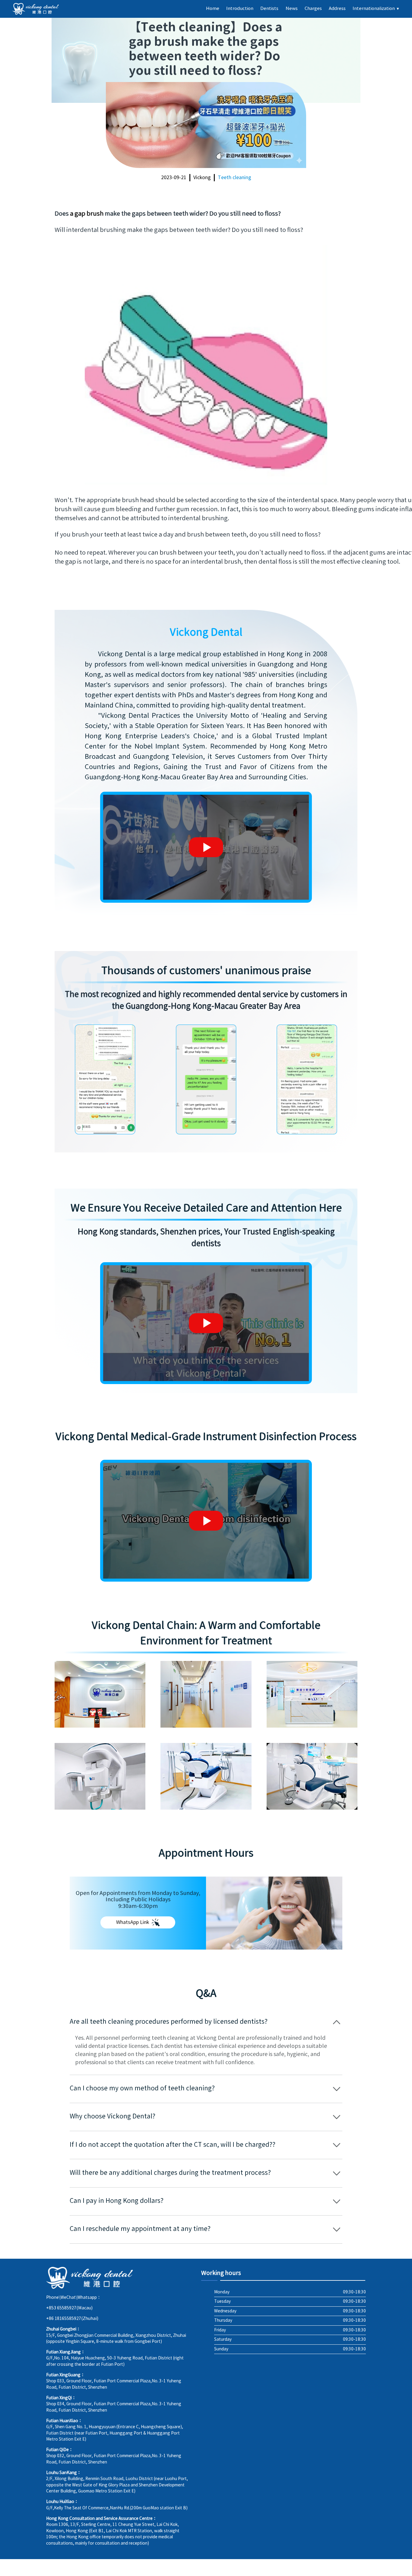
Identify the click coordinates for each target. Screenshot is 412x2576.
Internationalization (376, 9)
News (292, 9)
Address (337, 9)
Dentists (269, 9)
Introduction (240, 9)
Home (213, 9)
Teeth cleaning (235, 178)
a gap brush (87, 214)
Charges (313, 9)
